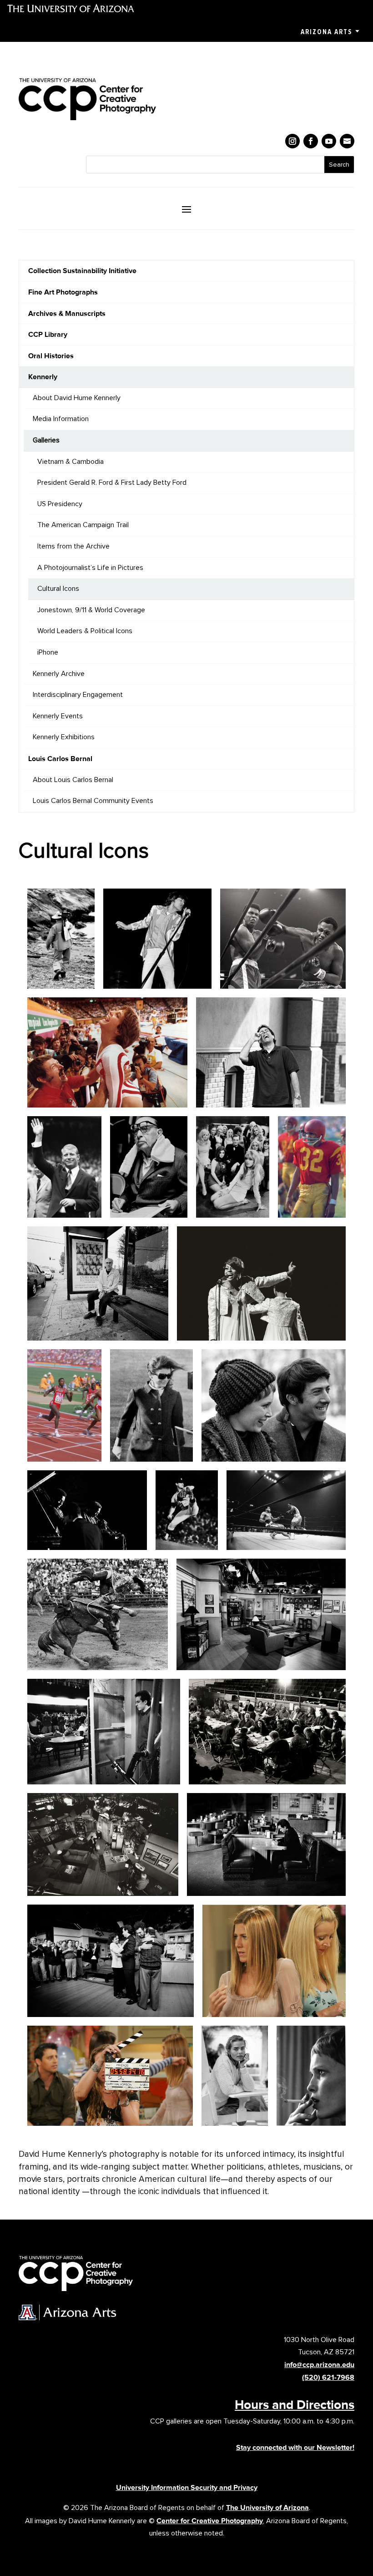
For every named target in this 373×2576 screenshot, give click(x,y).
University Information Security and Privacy (187, 2487)
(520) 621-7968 (328, 2377)
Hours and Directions (295, 2404)
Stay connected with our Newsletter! (295, 2447)
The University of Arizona (267, 2507)
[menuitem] (186, 271)
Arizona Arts (326, 32)
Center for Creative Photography (210, 2521)
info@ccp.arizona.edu (319, 2365)
